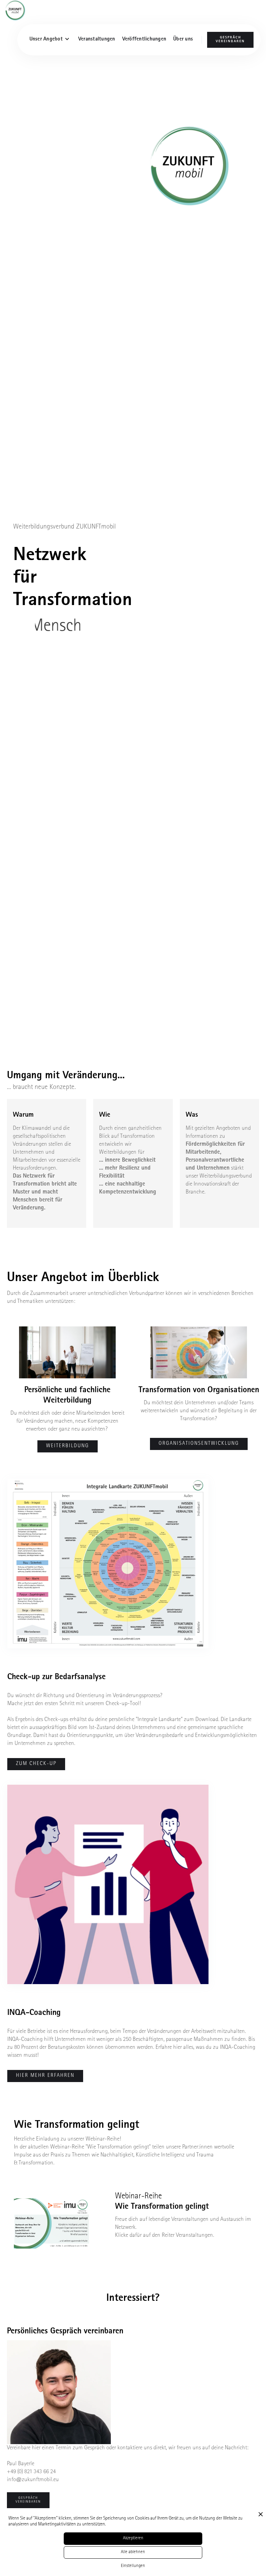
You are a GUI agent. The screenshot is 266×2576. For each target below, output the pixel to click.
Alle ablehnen (133, 2552)
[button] (50, 40)
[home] (18, 10)
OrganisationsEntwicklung (199, 1444)
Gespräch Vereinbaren (230, 40)
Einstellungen (133, 2566)
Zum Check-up (36, 1764)
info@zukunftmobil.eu (33, 2480)
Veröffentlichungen (144, 40)
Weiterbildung (68, 1446)
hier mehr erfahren (45, 2076)
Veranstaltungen (97, 40)
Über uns (183, 40)
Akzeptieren (133, 2538)
